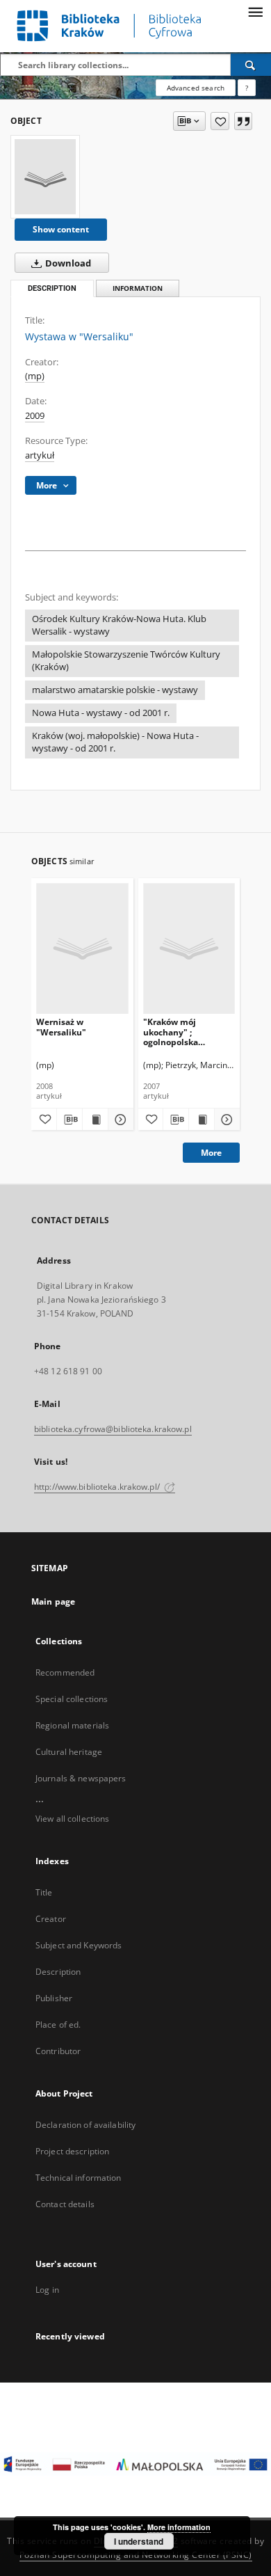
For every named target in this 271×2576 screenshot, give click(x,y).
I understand (139, 2541)
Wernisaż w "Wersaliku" (61, 1027)
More (211, 1153)
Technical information (79, 2178)
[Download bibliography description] (69, 1120)
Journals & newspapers (81, 1778)
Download (67, 263)
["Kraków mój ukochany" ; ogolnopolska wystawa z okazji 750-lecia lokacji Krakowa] (189, 948)
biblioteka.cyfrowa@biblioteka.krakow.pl (113, 1429)
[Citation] (243, 121)
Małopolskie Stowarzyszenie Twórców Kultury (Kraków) (126, 661)
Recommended (65, 1672)
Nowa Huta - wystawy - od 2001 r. (101, 713)
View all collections (72, 1819)
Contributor (58, 2051)
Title (44, 1892)
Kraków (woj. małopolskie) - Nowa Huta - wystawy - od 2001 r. (115, 742)
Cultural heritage (69, 1752)
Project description (72, 2151)
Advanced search (196, 88)
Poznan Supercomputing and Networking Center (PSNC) (136, 2555)
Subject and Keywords (79, 1945)
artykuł (40, 455)
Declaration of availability (85, 2125)
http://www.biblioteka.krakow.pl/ (98, 1487)
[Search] (251, 65)
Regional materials (72, 1725)
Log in (47, 2290)
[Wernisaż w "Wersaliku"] (82, 948)
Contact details (65, 2204)
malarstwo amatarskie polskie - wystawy (115, 690)
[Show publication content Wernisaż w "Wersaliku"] (95, 1120)
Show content (61, 229)
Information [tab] (138, 288)
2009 (35, 416)
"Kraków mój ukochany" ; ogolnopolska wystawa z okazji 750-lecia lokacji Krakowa (187, 1032)
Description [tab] (52, 288)
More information (179, 2527)
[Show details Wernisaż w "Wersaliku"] (119, 1120)
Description (58, 1972)
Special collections (72, 1699)
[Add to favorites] (220, 121)
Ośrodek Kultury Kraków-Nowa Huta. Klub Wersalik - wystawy (119, 625)
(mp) (35, 376)
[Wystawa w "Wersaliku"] (45, 177)
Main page (53, 1601)
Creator (51, 1919)
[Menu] (255, 11)
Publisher (54, 1998)
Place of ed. (58, 2025)
